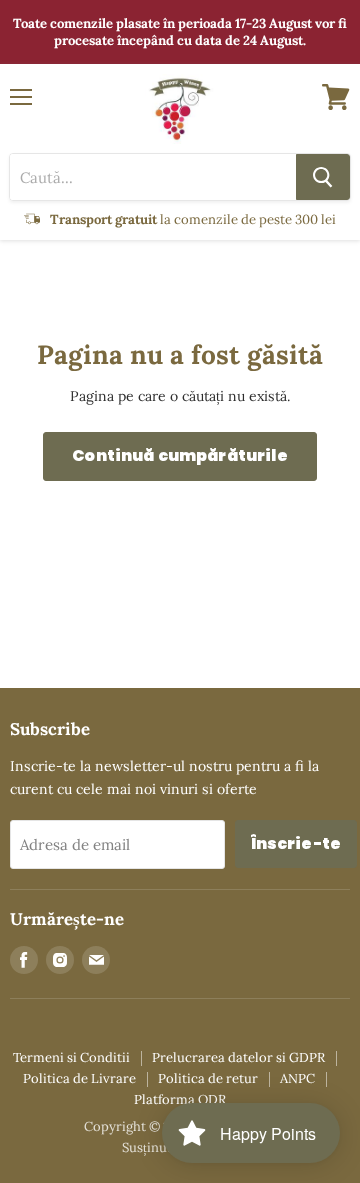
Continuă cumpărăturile (180, 455)
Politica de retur (208, 1078)
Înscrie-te (296, 843)
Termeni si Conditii (71, 1057)
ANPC (297, 1078)
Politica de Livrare (79, 1078)
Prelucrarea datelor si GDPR (238, 1057)
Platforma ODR (180, 1099)
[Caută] (323, 177)
